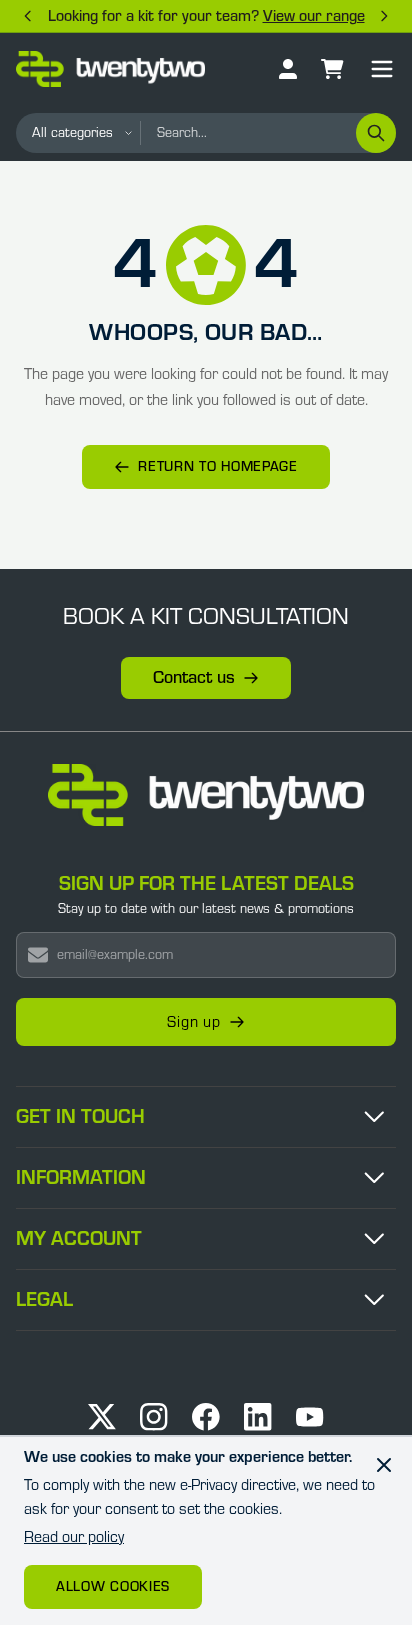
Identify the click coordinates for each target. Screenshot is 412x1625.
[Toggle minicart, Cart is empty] (332, 69)
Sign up (194, 1022)
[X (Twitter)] (102, 1417)
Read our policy (74, 1537)
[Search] (376, 133)
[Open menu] (382, 69)
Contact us (194, 678)
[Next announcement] (384, 16)
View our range (314, 16)
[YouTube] (310, 1417)
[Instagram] (154, 1417)
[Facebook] (206, 1417)
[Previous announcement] (28, 16)
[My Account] (288, 69)
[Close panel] (384, 1465)
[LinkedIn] (258, 1417)
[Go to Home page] (110, 69)
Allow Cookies (113, 1587)
